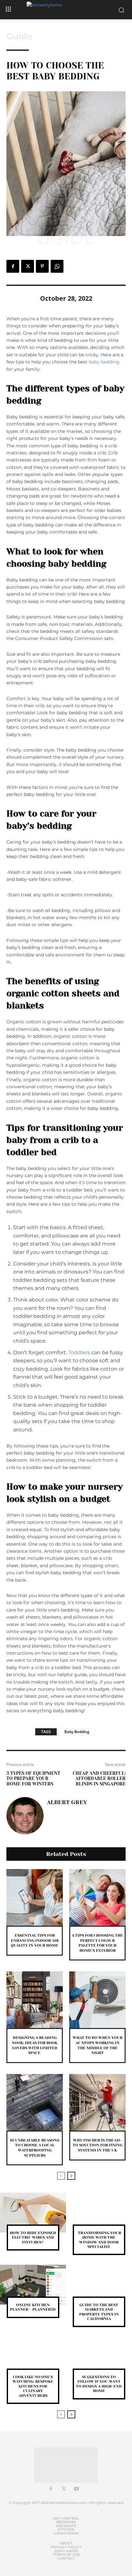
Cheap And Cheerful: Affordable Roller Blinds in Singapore (99, 1779)
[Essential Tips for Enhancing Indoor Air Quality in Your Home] (35, 1897)
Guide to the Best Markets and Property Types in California (99, 2312)
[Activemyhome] (66, 10)
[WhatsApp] (57, 266)
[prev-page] (61, 2176)
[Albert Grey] (25, 1816)
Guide (19, 36)
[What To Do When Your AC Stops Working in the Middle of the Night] (97, 2000)
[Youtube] (77, 2489)
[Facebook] (13, 266)
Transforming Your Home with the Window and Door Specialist (99, 2240)
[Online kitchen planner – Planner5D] (33, 2285)
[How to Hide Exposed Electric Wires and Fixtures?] (33, 2213)
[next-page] (71, 2176)
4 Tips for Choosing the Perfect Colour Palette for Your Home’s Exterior (97, 1943)
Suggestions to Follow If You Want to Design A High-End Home (99, 2384)
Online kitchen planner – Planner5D (33, 2307)
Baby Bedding (77, 1732)
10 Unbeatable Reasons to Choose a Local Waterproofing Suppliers (35, 2148)
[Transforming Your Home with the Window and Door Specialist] (99, 2213)
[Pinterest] (42, 266)
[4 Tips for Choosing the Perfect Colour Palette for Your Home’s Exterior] (97, 1897)
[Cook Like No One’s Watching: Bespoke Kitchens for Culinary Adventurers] (33, 2357)
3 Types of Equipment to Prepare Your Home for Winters (33, 1779)
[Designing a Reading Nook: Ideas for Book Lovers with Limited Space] (35, 2000)
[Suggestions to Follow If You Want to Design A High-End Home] (99, 2357)
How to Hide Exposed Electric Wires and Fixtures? (33, 2238)
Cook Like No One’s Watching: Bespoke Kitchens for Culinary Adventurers (33, 2386)
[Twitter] (28, 266)
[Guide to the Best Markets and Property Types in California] (99, 2285)
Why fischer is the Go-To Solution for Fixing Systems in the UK (98, 2145)
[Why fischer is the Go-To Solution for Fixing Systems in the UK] (97, 2102)
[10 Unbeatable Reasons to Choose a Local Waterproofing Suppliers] (35, 2102)
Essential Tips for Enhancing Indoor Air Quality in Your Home (35, 1940)
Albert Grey (67, 1802)
